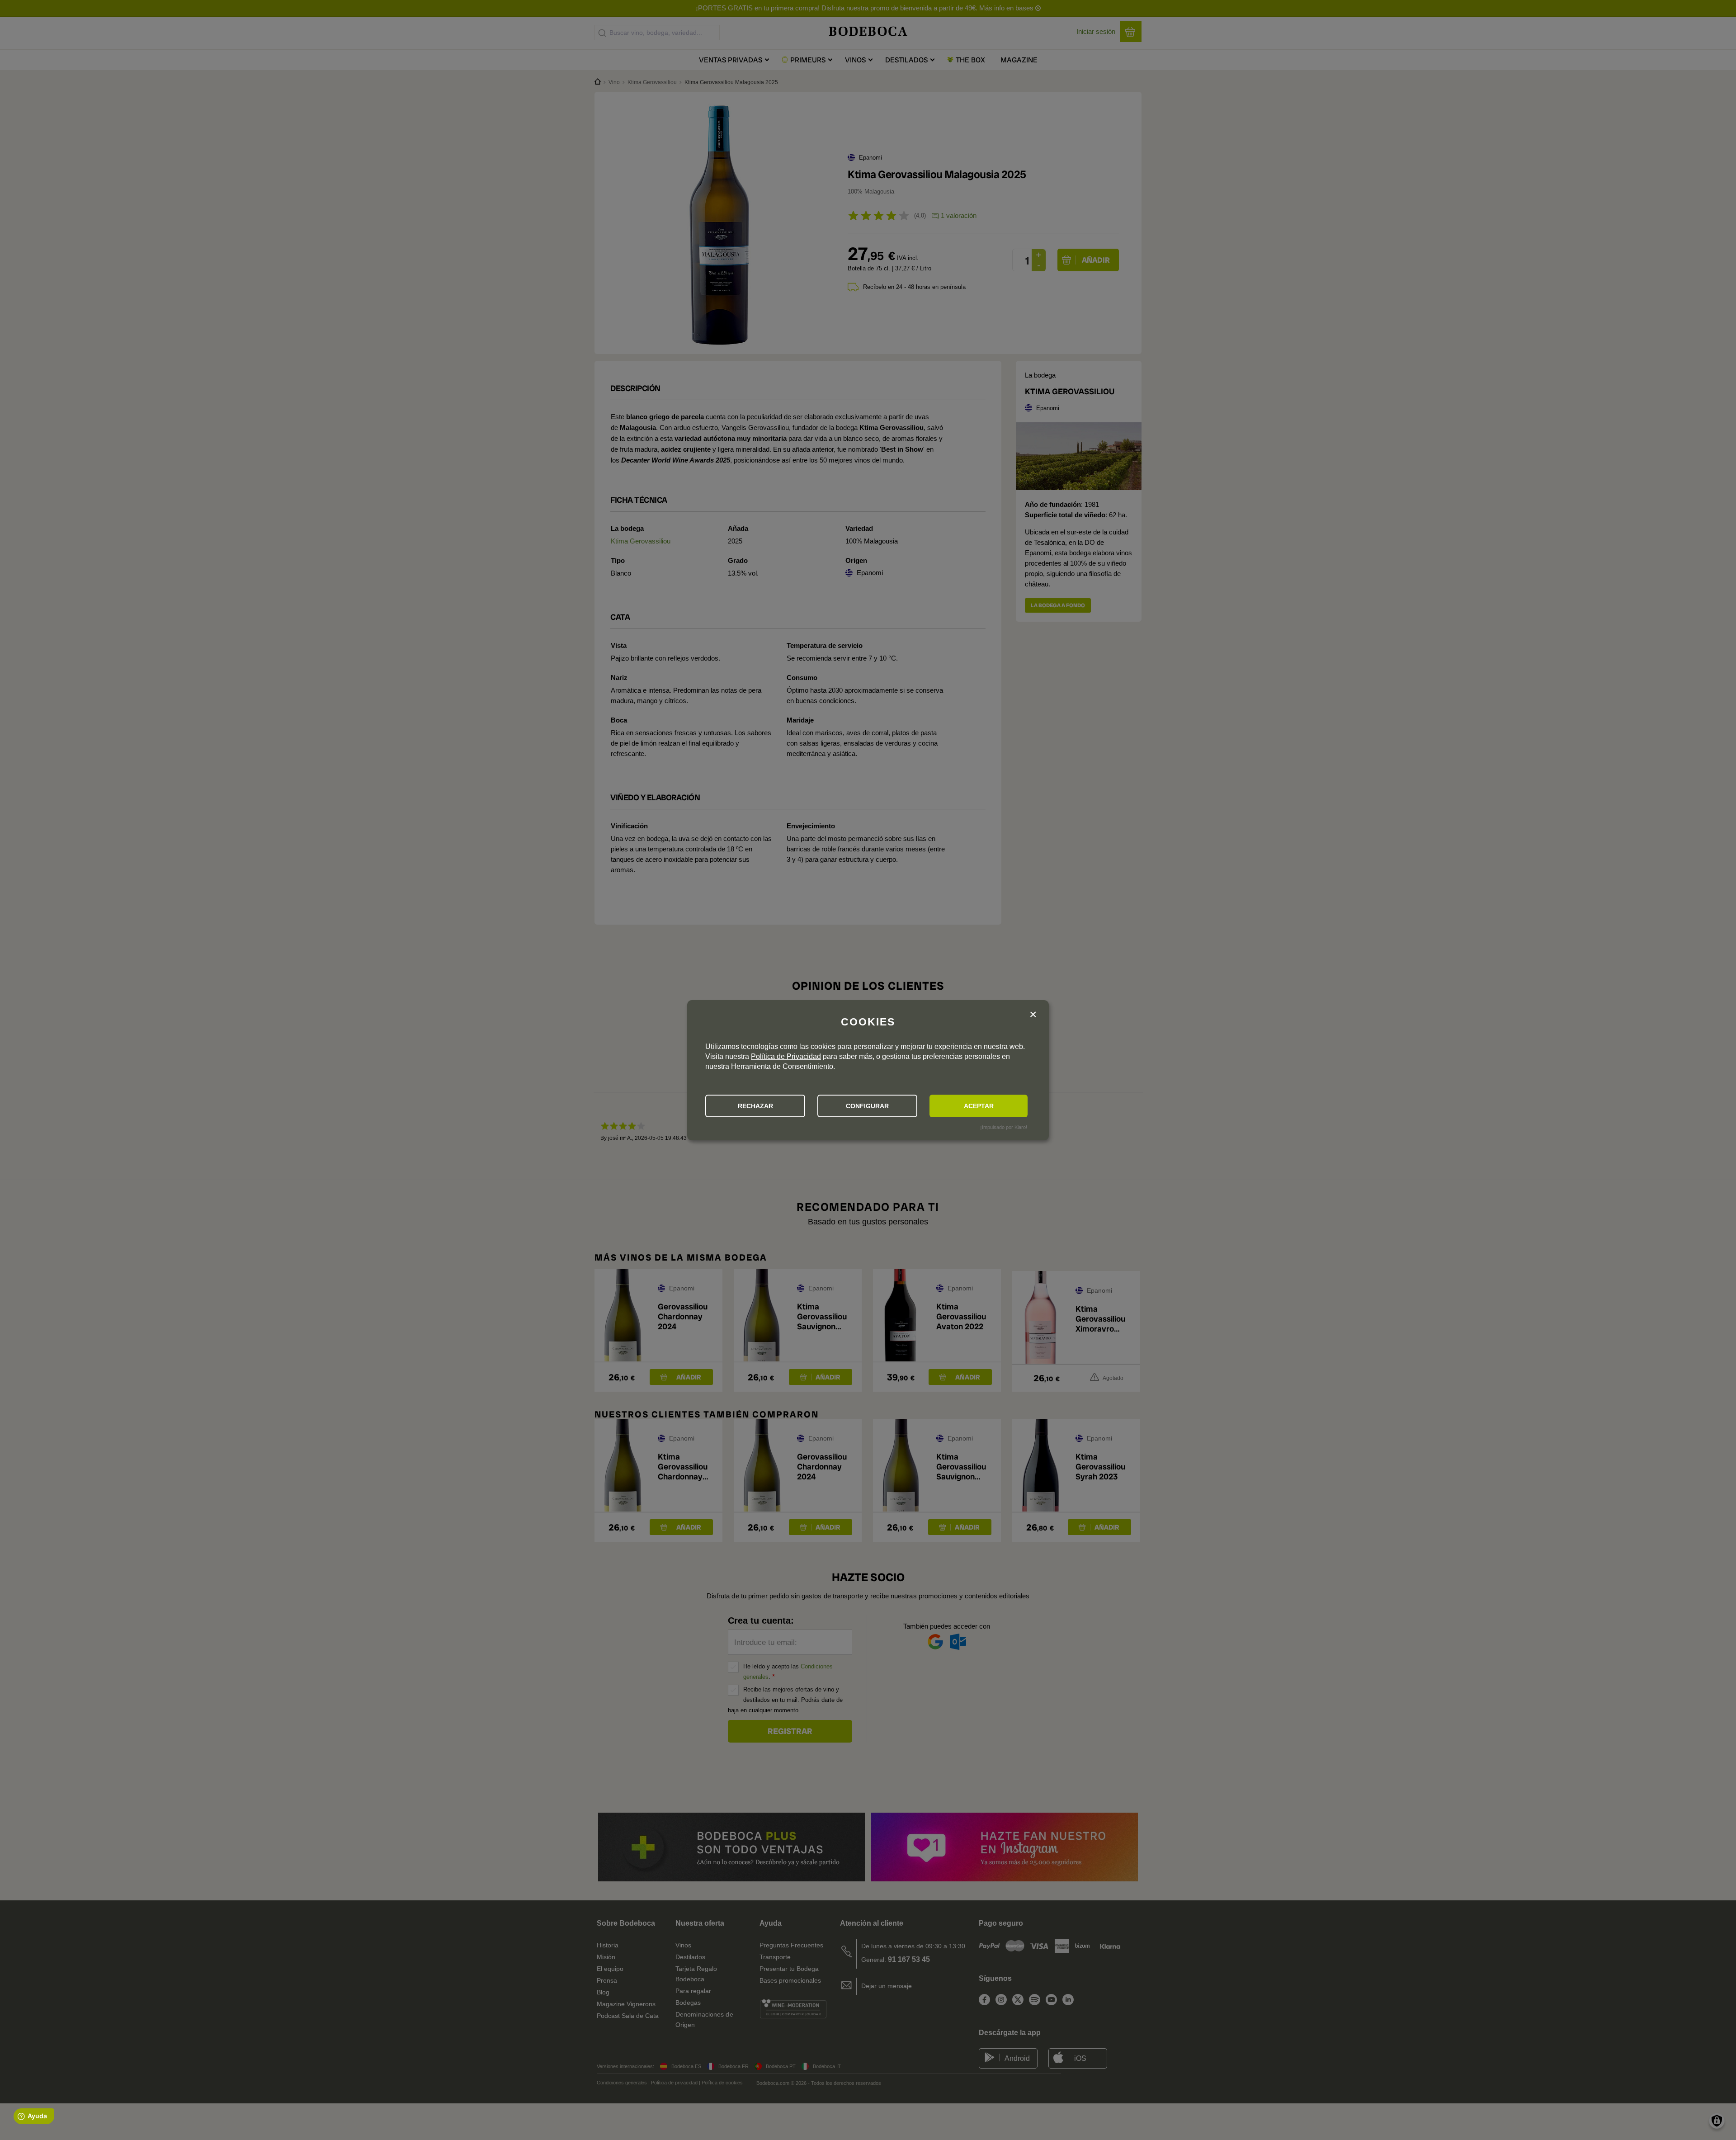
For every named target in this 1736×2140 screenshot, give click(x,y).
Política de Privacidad (786, 1056)
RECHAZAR (755, 1106)
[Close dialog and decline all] (1033, 1015)
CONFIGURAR (867, 1106)
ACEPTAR (979, 1106)
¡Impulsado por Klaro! (1004, 1127)
